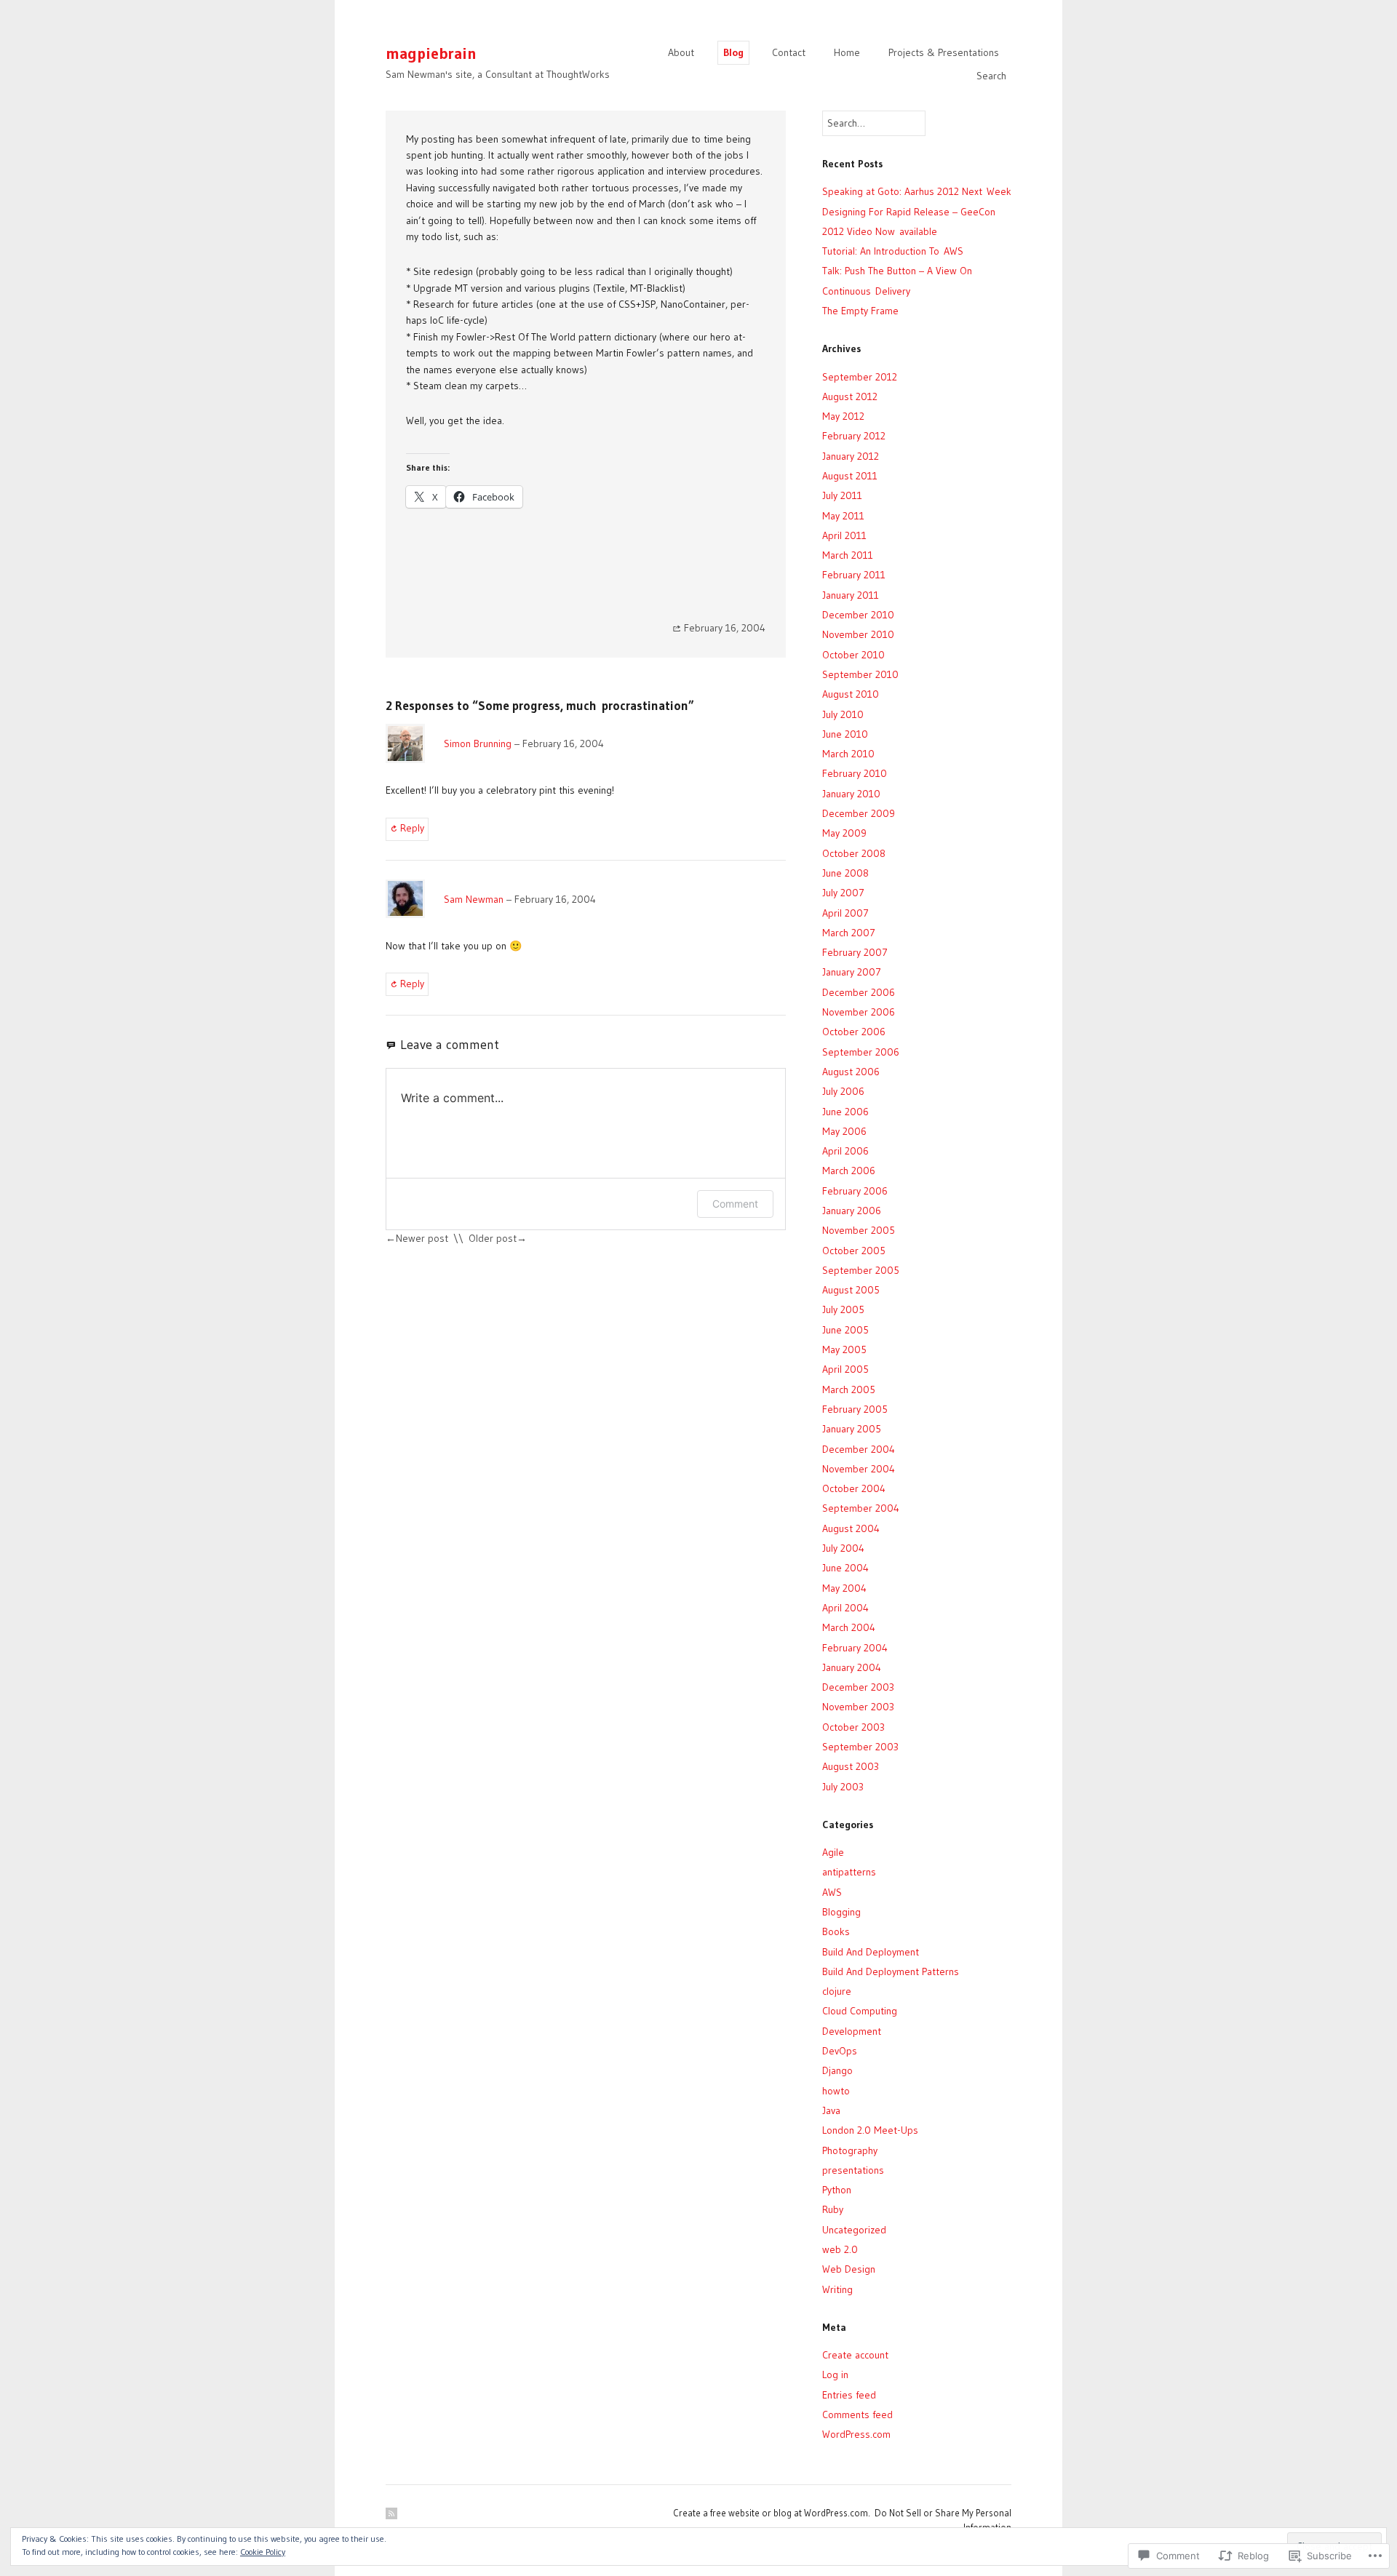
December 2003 (858, 1687)
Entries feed (849, 2395)
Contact (789, 52)
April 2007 (845, 913)
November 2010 (858, 634)
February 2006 (855, 1191)
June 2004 (845, 1568)
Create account (855, 2355)
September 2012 (860, 377)
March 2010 (848, 754)
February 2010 (855, 773)
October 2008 (854, 853)
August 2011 (850, 476)
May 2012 (843, 416)
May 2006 (844, 1131)
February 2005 (855, 1409)
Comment (735, 1204)
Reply (412, 828)
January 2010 (851, 794)
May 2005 (844, 1349)
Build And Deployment (871, 1952)
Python (837, 2190)
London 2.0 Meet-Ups (870, 2130)
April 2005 (845, 1369)
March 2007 (849, 933)
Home (847, 52)
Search (991, 76)
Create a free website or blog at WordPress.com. (772, 2513)
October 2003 (853, 1727)
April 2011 (844, 535)
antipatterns (849, 1872)
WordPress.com (856, 2434)
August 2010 (851, 694)
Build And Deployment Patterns (891, 1971)
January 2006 (852, 1211)
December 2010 (858, 615)
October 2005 (854, 1251)
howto (836, 2091)
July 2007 (843, 893)
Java (831, 2110)
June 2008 (845, 873)
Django (837, 2070)
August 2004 (851, 1528)
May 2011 (843, 516)
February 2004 (855, 1648)
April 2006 (845, 1151)
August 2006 (851, 1072)
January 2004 (852, 1667)
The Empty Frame (860, 311)
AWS (832, 1892)
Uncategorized (854, 2230)
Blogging (841, 1912)
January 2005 (852, 1429)
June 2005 (845, 1330)
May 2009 (844, 833)
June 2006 (845, 1112)
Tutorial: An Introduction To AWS (893, 251)
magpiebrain (431, 53)
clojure (837, 1991)
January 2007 (852, 972)
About (681, 52)
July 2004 (843, 1548)
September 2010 (860, 674)
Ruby (833, 2209)
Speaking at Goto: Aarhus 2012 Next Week (917, 191)
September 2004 (861, 1508)
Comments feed (857, 2414)
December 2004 (859, 1449)
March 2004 (849, 1627)
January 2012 (851, 456)
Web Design (849, 2269)
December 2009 (859, 813)
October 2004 (854, 1488)
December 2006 (859, 992)
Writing (837, 2289)
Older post (493, 1238)
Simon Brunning (478, 743)
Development (852, 2031)
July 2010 (843, 714)
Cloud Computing (860, 2011)
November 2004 (859, 1469)
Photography (850, 2150)
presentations (853, 2170)
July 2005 (843, 1309)
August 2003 (851, 1766)
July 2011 (842, 495)
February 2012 (854, 436)
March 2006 (849, 1171)
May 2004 (844, 1588)
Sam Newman (474, 899)
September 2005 (861, 1270)
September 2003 (860, 1747)
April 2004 (845, 1608)
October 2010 (853, 655)
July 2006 (843, 1091)
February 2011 (854, 575)
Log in (835, 2374)
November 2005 (859, 1230)
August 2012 (850, 396)
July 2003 (843, 1787)
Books (836, 1931)
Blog (733, 52)
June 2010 (845, 734)
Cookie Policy (263, 2552)
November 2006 (859, 1012)
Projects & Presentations (944, 52)
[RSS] (391, 2513)
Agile (833, 1852)
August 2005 (851, 1290)
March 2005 (849, 1389)
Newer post (422, 1238)
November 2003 (858, 1707)
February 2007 (855, 952)
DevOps (840, 2051)
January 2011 (851, 595)
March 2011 (848, 555)
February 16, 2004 (563, 743)
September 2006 (861, 1052)
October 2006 (854, 1032)
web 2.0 (840, 2249)
